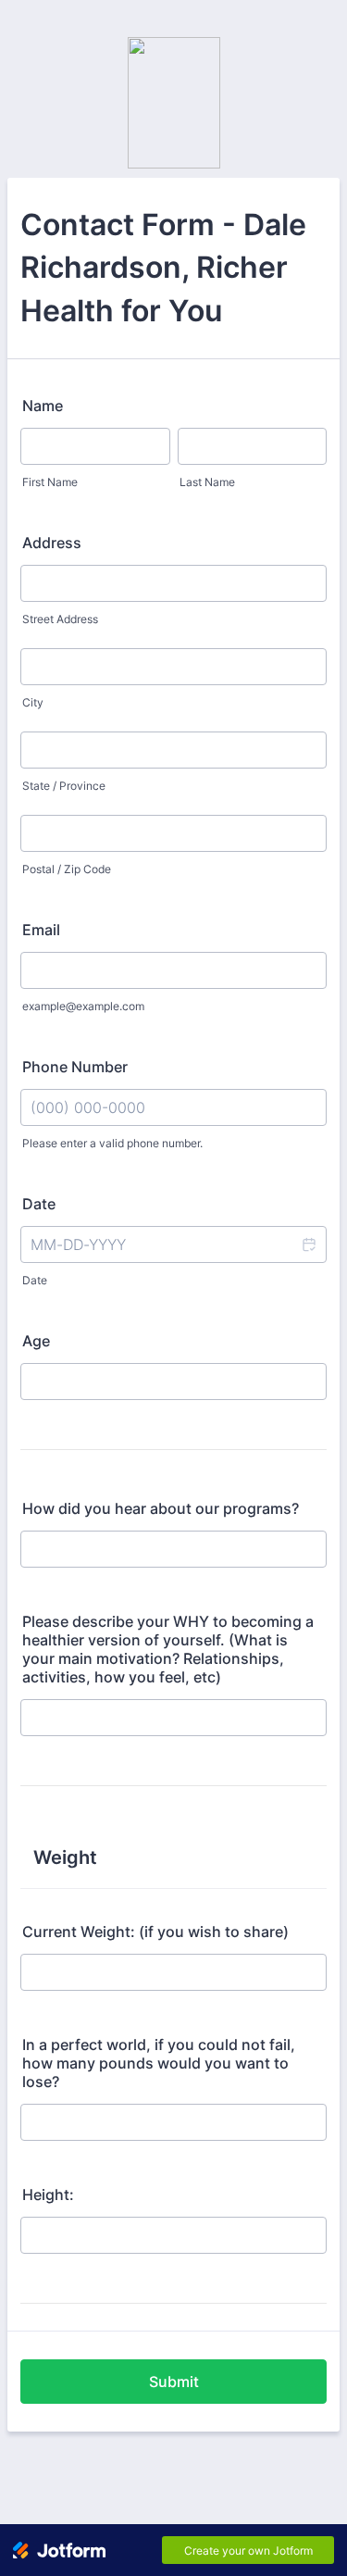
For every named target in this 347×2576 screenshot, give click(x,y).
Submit (174, 2382)
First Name (50, 482)
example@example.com (83, 1006)
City (33, 702)
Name (43, 406)
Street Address (60, 619)
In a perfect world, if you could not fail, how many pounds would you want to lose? (159, 2063)
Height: (48, 2195)
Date (35, 1280)
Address (52, 543)
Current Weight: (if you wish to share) (155, 1932)
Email (41, 930)
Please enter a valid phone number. (112, 1143)
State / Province (64, 786)
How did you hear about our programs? (161, 1508)
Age (36, 1341)
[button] (308, 1244)
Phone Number (75, 1067)
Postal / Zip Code (67, 869)
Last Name (207, 482)
